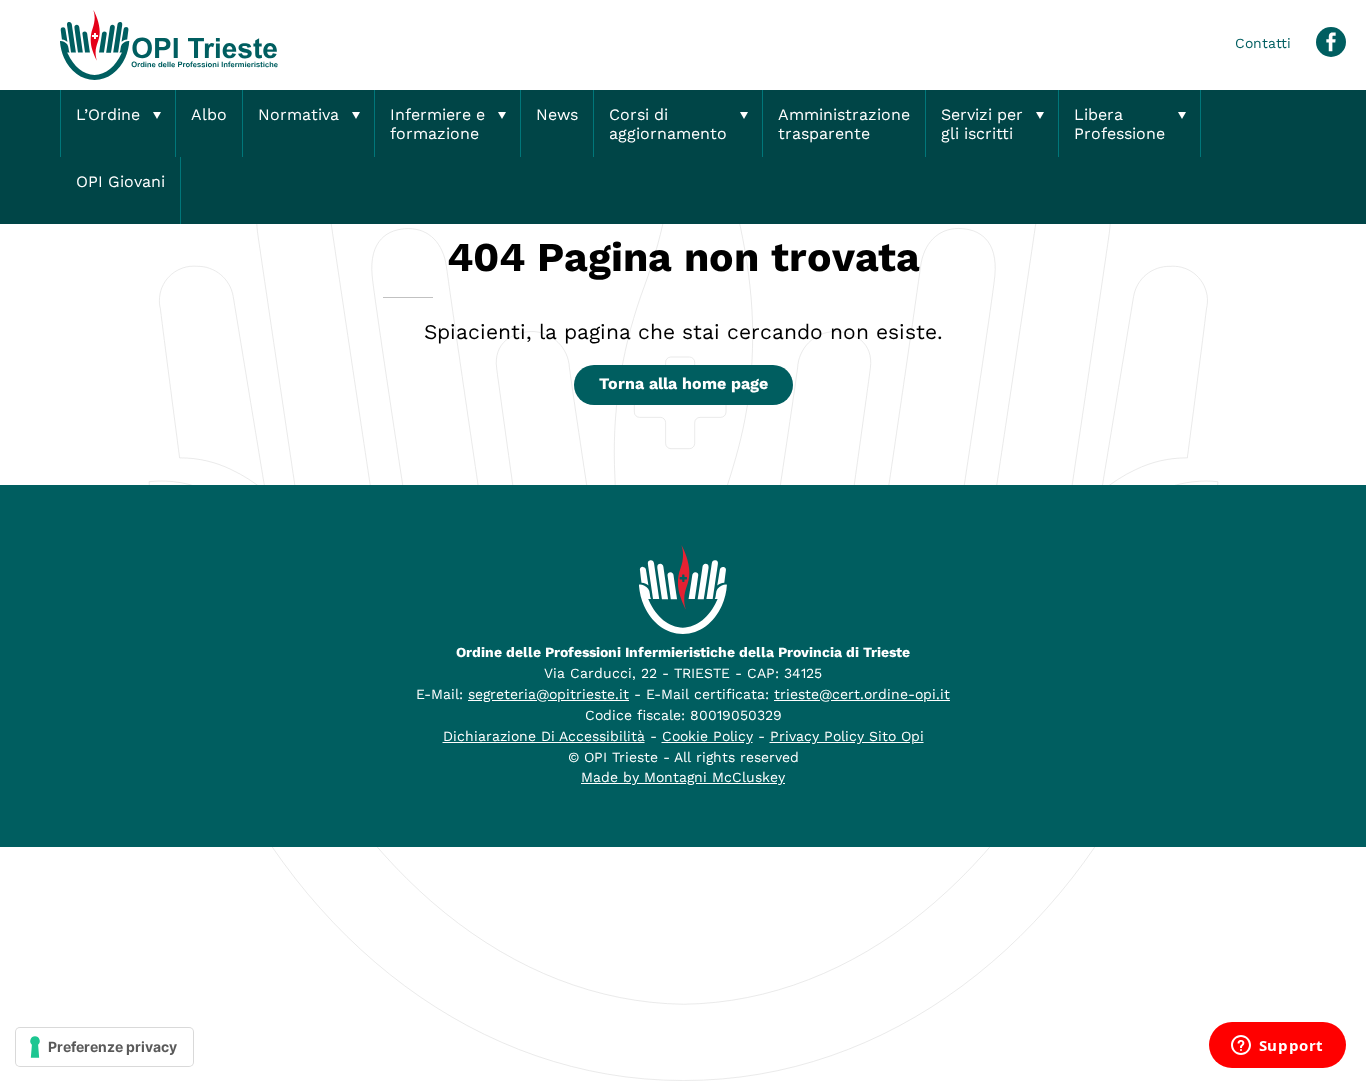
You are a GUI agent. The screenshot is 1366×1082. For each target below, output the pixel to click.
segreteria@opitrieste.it (548, 694)
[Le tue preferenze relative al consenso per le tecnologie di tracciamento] (104, 1047)
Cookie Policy (707, 736)
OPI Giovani (120, 181)
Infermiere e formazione (437, 124)
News (557, 114)
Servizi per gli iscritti (982, 124)
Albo (209, 114)
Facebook (1331, 42)
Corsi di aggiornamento (668, 124)
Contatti (1263, 43)
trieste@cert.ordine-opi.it (862, 694)
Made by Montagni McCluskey (683, 777)
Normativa (298, 114)
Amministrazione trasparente (844, 124)
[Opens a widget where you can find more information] (1277, 1047)
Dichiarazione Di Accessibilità (544, 736)
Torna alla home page (683, 383)
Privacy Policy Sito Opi (847, 736)
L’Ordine (108, 114)
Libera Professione (1119, 124)
